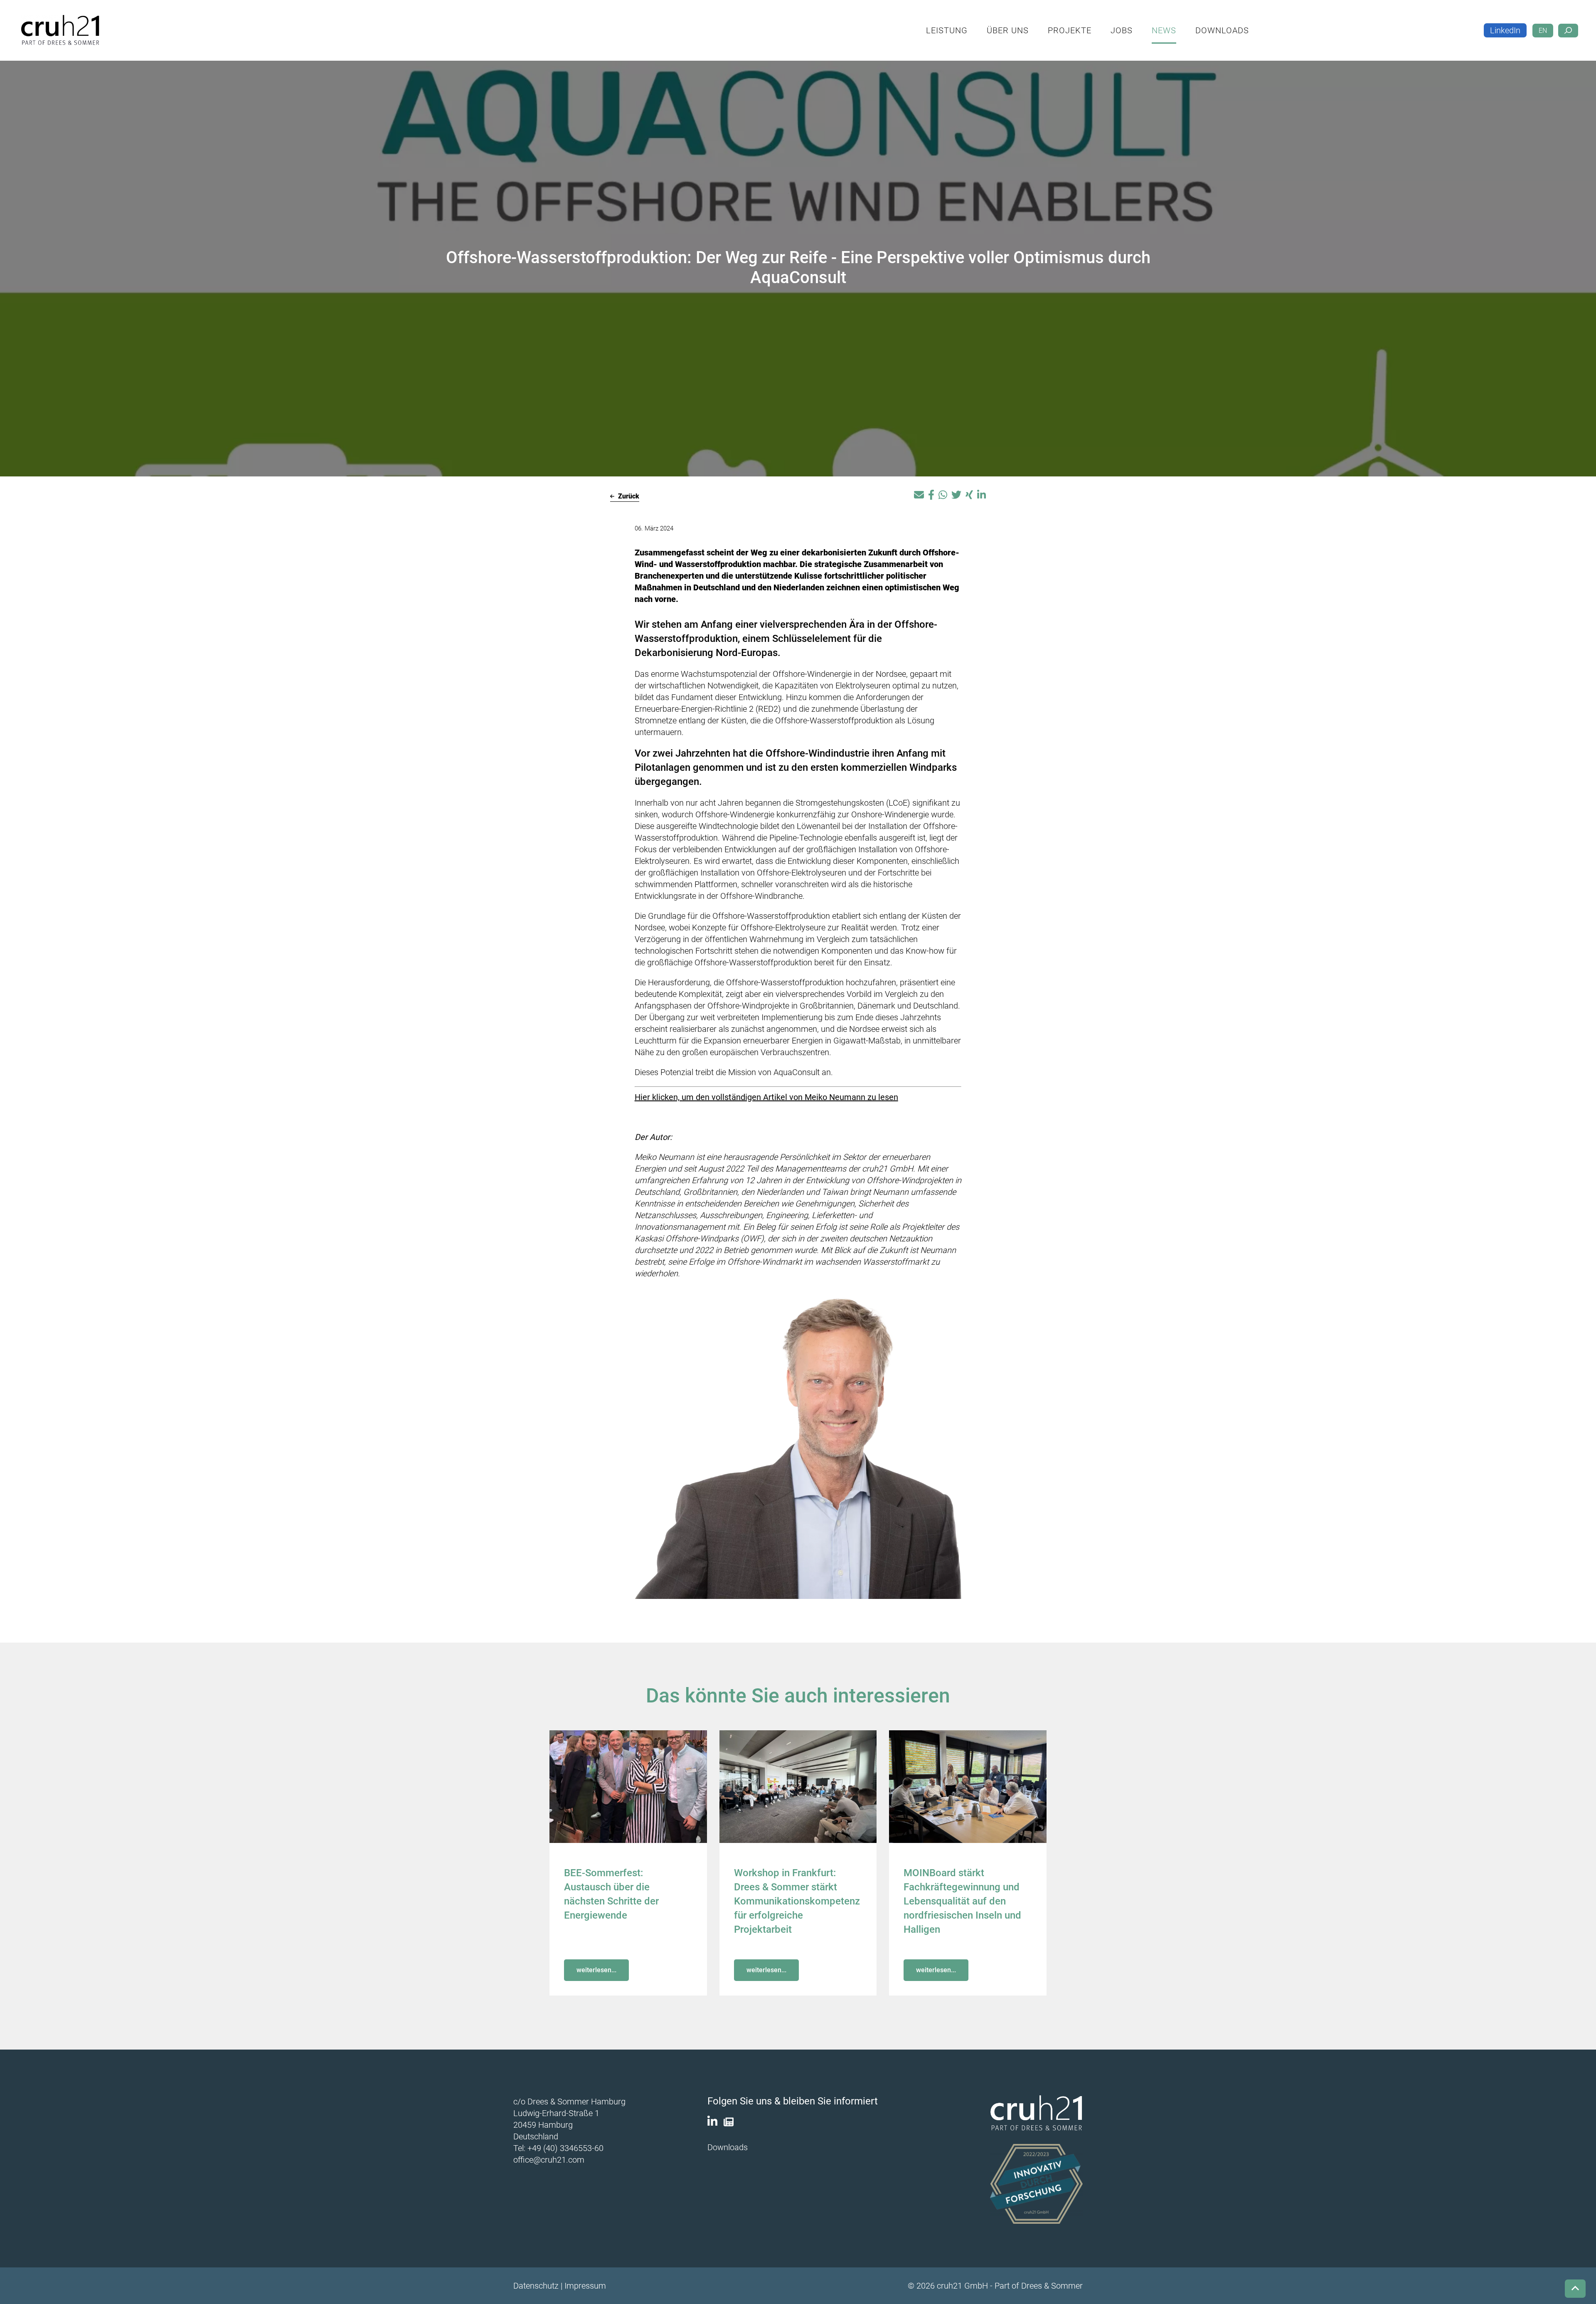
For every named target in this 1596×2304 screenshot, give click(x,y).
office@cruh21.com (549, 2160)
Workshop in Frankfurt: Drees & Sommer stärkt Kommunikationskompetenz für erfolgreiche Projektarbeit (797, 1901)
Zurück (628, 496)
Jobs (1176, 23)
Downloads (1276, 23)
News (1218, 23)
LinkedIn (1505, 24)
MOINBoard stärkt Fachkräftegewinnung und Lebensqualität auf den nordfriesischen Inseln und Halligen (962, 1901)
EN (1543, 24)
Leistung (1001, 23)
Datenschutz (536, 2286)
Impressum (585, 2286)
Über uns (1062, 23)
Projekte (1124, 23)
